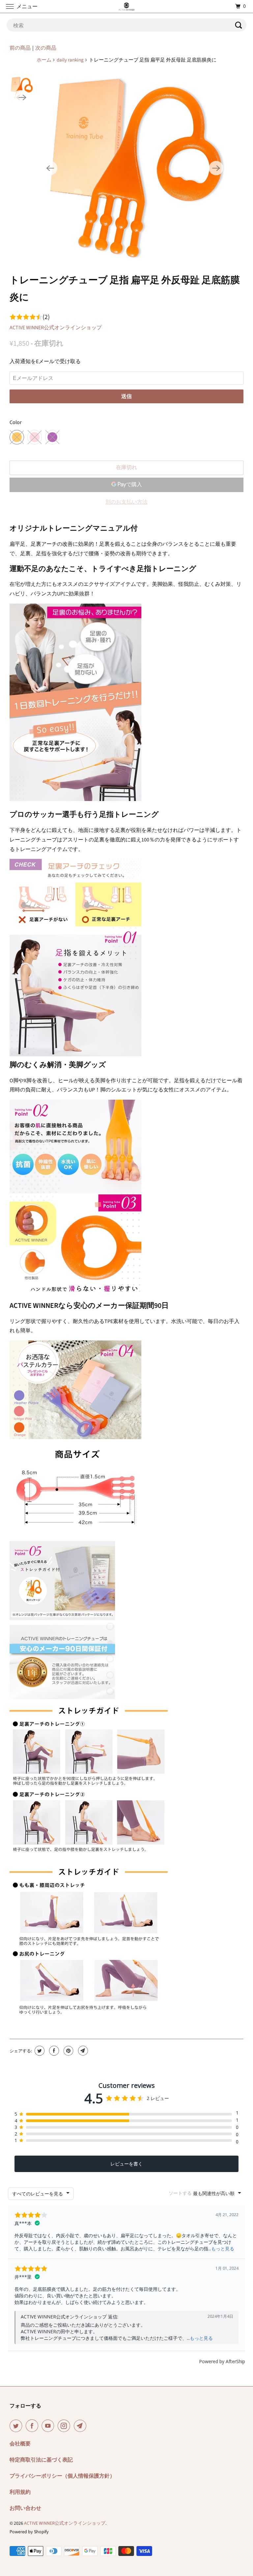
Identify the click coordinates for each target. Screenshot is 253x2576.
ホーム (44, 60)
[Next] (216, 168)
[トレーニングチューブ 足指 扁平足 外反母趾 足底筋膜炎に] (133, 168)
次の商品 (46, 48)
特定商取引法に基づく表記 (41, 2460)
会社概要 (20, 2444)
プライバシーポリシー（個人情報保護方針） (62, 2476)
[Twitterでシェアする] (39, 2051)
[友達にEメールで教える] (82, 2051)
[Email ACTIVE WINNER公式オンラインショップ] (81, 2426)
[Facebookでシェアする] (53, 2051)
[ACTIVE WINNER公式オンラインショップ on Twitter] (17, 2426)
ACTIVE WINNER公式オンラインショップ (56, 328)
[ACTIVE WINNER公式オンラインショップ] (126, 6)
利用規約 (20, 2492)
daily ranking (70, 60)
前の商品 (20, 48)
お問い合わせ (25, 2508)
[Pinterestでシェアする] (68, 2051)
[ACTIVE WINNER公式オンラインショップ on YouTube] (49, 2426)
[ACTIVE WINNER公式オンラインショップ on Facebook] (33, 2426)
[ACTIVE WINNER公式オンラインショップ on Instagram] (65, 2426)
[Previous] (50, 168)
